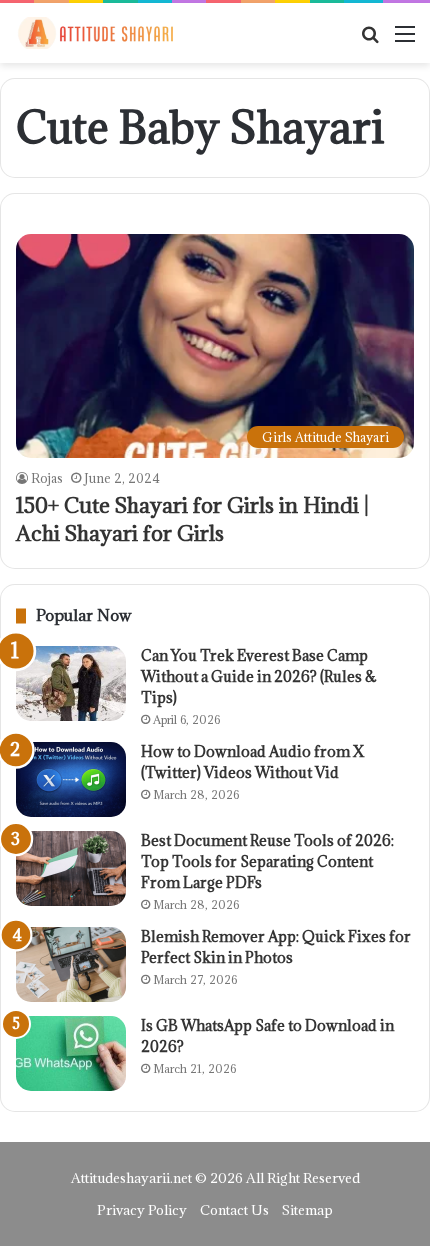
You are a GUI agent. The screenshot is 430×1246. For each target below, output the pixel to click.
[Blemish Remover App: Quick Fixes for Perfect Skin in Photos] (71, 964)
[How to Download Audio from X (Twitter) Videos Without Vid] (71, 779)
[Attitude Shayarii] (95, 33)
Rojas (47, 478)
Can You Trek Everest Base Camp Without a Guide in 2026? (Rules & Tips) (259, 676)
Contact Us (234, 1210)
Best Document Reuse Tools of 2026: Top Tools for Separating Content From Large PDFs (267, 861)
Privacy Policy (142, 1210)
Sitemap (307, 1210)
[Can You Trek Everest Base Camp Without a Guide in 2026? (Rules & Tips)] (71, 683)
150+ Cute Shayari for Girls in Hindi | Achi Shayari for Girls (192, 519)
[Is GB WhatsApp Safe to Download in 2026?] (71, 1053)
